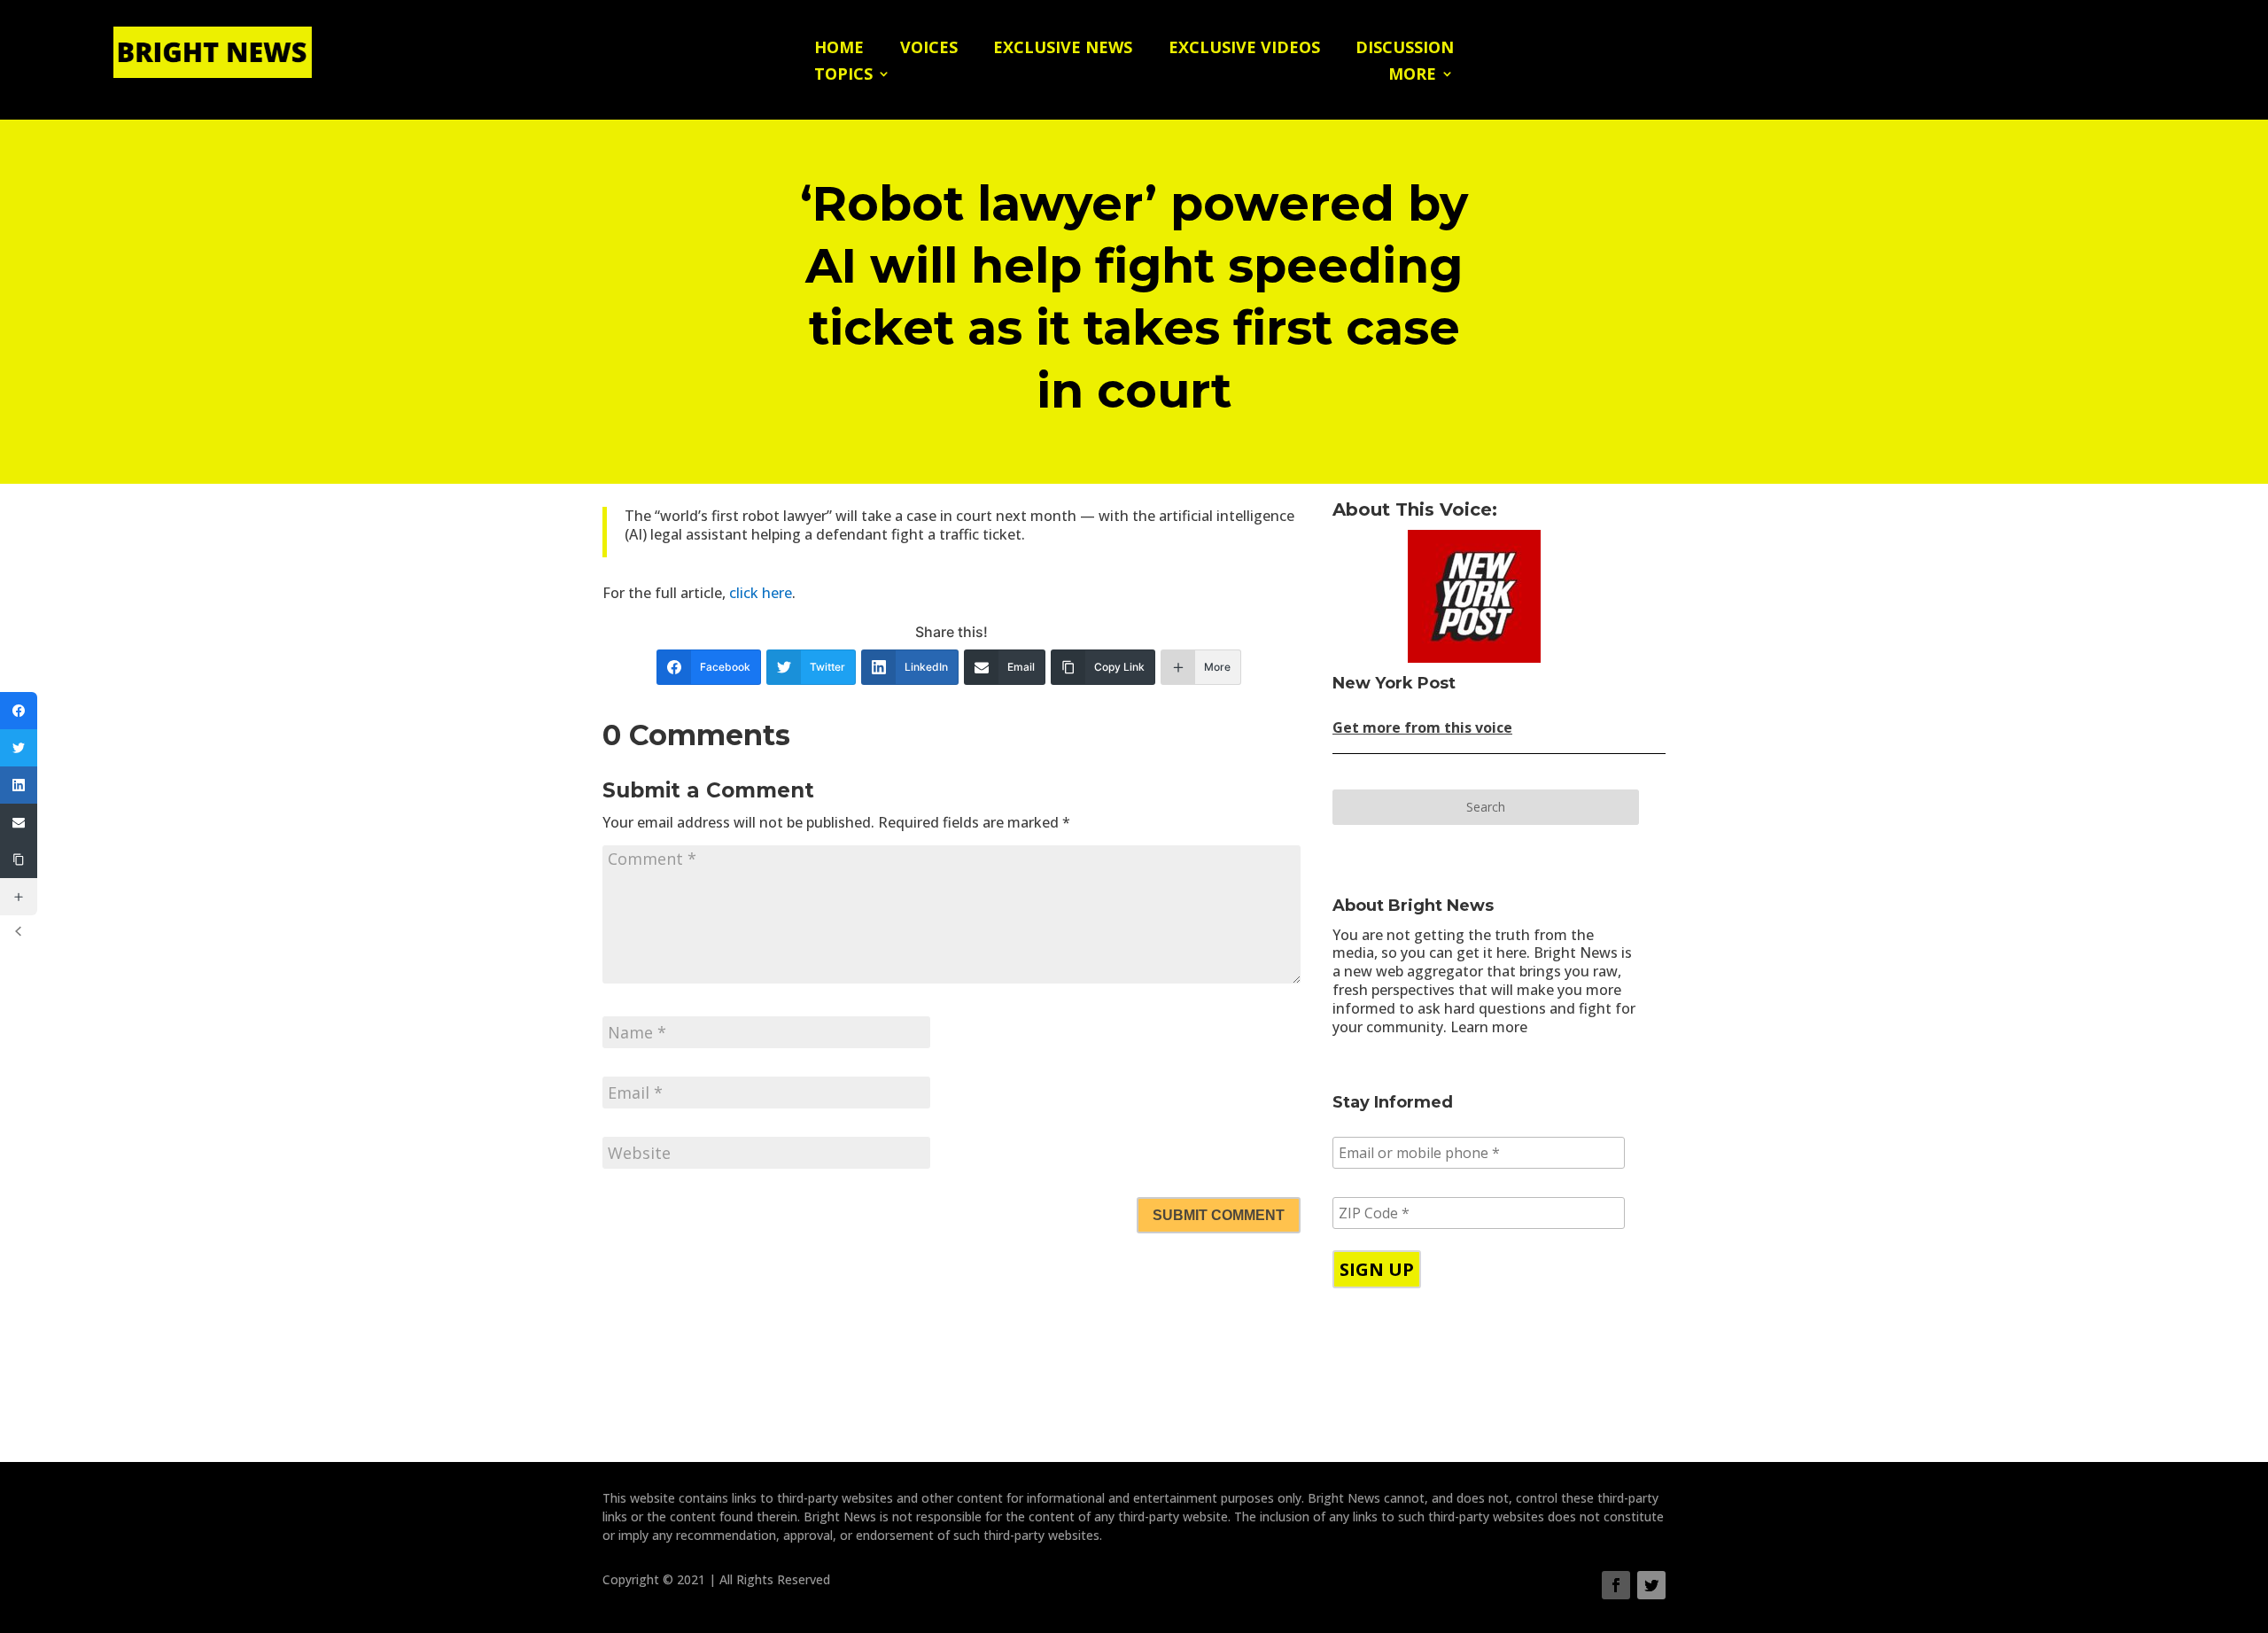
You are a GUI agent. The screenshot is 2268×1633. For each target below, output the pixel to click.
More (1412, 76)
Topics (843, 76)
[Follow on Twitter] (1651, 1585)
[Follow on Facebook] (1616, 1585)
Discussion (1405, 49)
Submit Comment (1219, 1215)
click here (761, 593)
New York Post (1394, 683)
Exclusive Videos (1244, 49)
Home (839, 49)
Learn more (1489, 1027)
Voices (929, 49)
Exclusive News (1063, 49)
